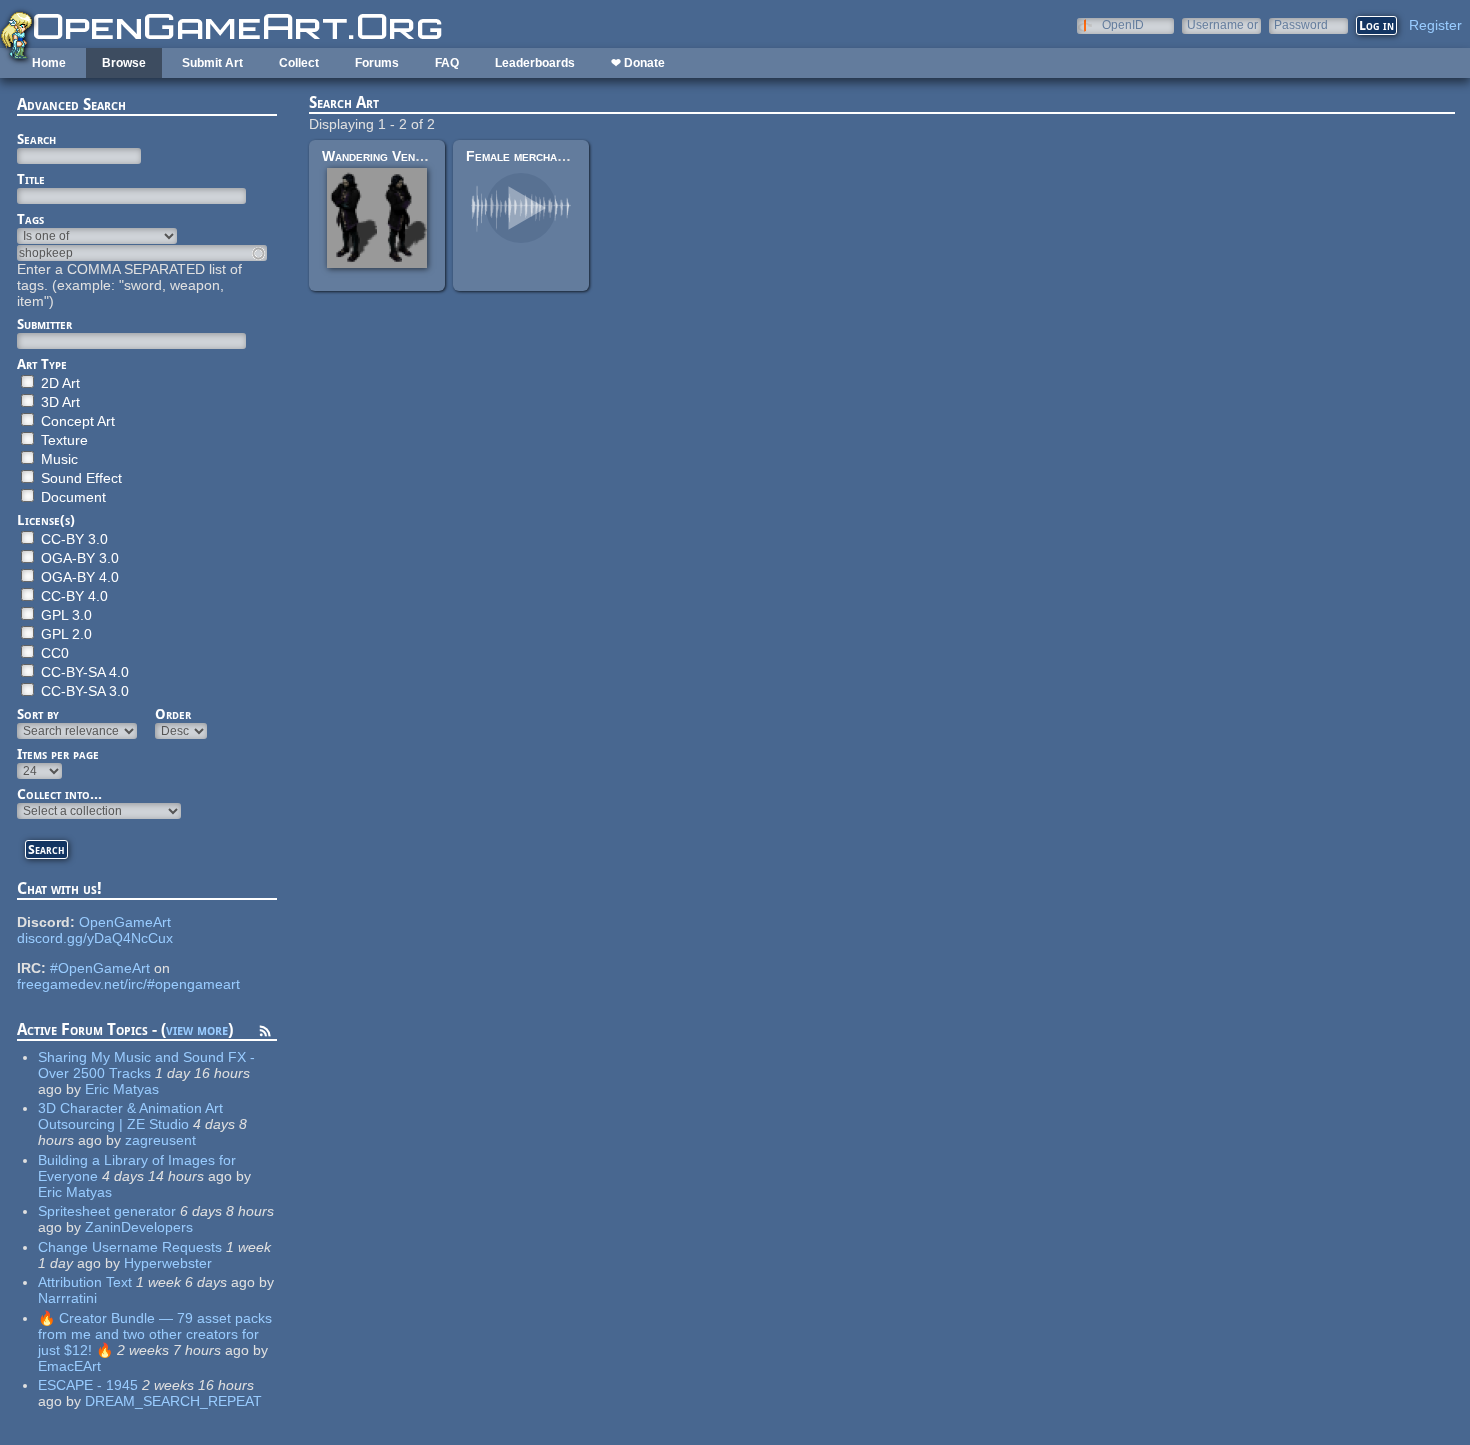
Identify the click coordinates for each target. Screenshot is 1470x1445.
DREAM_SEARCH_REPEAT (173, 1401)
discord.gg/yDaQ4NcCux (95, 938)
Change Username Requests (130, 1247)
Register (1435, 25)
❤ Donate (638, 63)
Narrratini (67, 1298)
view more (197, 1029)
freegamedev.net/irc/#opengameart (128, 984)
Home (49, 63)
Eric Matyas (122, 1089)
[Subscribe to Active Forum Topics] (265, 1034)
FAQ (447, 63)
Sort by (38, 714)
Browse (124, 63)
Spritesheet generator (107, 1211)
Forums (377, 63)
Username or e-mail (1222, 24)
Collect (299, 63)
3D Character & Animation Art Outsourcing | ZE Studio (130, 1116)
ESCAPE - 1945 (88, 1385)
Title (31, 179)
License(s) (46, 520)
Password (1301, 24)
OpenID (1123, 24)
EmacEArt (69, 1366)
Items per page (58, 754)
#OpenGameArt (100, 968)
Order (173, 714)
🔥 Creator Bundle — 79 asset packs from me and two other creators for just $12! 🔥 (155, 1334)
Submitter (44, 324)
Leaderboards (535, 63)
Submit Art (212, 63)
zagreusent (160, 1140)
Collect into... (59, 794)
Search (36, 139)
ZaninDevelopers (139, 1227)
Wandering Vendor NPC (396, 156)
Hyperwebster (168, 1263)
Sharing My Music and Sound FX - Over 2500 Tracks (146, 1065)
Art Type (42, 364)
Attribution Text (85, 1282)
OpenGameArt (125, 922)
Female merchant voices (539, 156)
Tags (30, 219)
